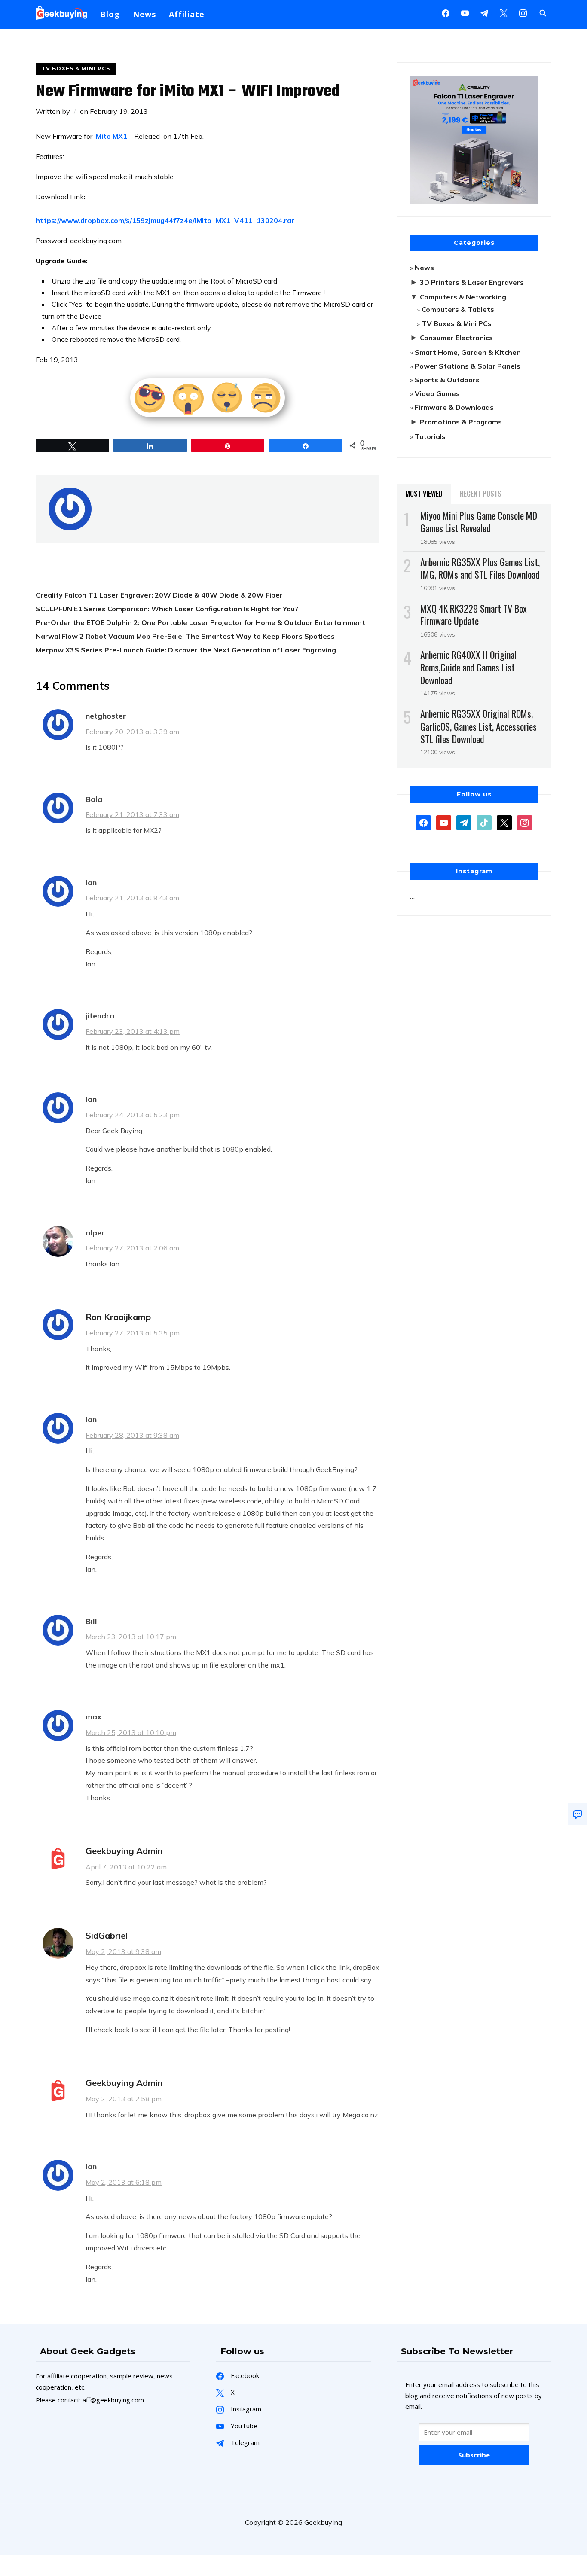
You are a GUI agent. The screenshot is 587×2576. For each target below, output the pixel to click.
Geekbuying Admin (124, 1851)
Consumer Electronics (456, 338)
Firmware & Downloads (454, 407)
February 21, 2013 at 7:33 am (132, 814)
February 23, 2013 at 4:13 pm (133, 1031)
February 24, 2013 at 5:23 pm (133, 1115)
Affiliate (187, 14)
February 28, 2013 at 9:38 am (132, 1435)
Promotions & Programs (461, 422)
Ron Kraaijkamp (118, 1317)
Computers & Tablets (458, 309)
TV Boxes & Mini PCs (76, 69)
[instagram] (523, 12)
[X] (504, 12)
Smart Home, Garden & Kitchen (468, 352)
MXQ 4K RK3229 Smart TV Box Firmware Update (474, 614)
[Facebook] (446, 12)
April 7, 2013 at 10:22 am (126, 1867)
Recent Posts (481, 494)
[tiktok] (484, 822)
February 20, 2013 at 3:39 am (132, 732)
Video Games (437, 393)
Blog (110, 14)
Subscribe (474, 2455)
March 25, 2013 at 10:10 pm (131, 1732)
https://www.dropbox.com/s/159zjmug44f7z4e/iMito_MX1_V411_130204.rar (165, 220)
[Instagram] (484, 12)
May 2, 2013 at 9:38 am (123, 1951)
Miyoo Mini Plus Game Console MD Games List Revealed (479, 522)
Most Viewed (424, 494)
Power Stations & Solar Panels (468, 366)
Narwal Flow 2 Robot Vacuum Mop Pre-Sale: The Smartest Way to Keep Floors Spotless (185, 636)
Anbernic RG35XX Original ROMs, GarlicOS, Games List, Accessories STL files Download (478, 726)
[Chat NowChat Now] (578, 1814)
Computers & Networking (463, 297)
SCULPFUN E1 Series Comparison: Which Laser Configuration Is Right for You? (167, 609)
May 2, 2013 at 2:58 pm (124, 2099)
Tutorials (430, 436)
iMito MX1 (111, 136)
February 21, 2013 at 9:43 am (132, 898)
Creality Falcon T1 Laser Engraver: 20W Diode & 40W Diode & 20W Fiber (159, 595)
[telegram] (464, 822)
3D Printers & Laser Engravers (472, 282)
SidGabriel (107, 1935)
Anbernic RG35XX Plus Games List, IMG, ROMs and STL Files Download (480, 568)
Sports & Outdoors (447, 380)
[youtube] (465, 12)
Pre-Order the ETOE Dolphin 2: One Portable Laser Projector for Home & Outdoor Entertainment (200, 622)
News (144, 14)
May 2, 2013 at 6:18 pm (124, 2182)
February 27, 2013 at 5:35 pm (133, 1333)
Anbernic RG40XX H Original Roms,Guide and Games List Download (468, 667)
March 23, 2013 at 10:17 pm (131, 1637)
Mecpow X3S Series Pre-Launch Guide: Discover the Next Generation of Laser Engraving (186, 650)
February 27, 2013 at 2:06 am (132, 1248)
